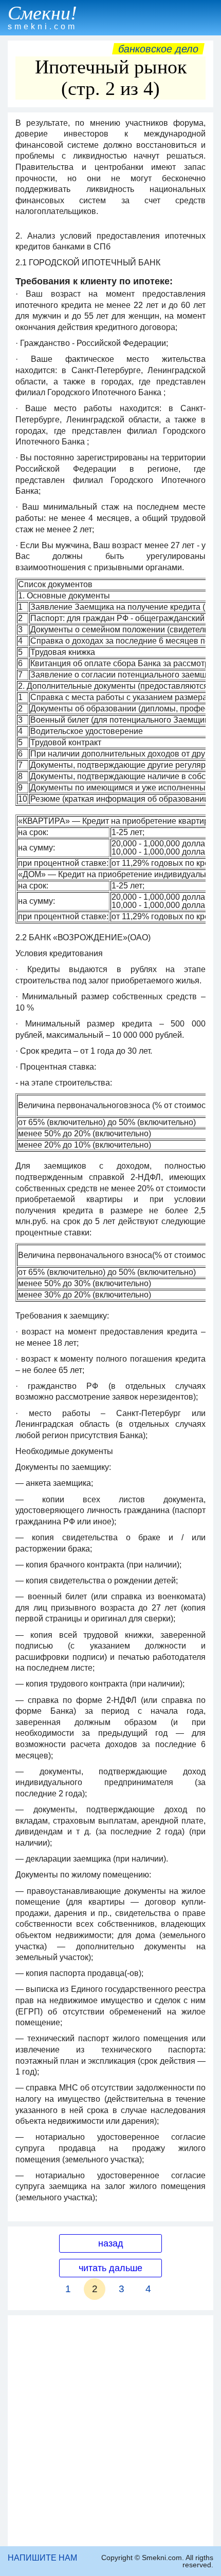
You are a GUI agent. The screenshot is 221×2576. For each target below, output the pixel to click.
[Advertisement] (110, 2431)
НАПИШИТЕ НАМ (42, 2558)
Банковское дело (158, 49)
